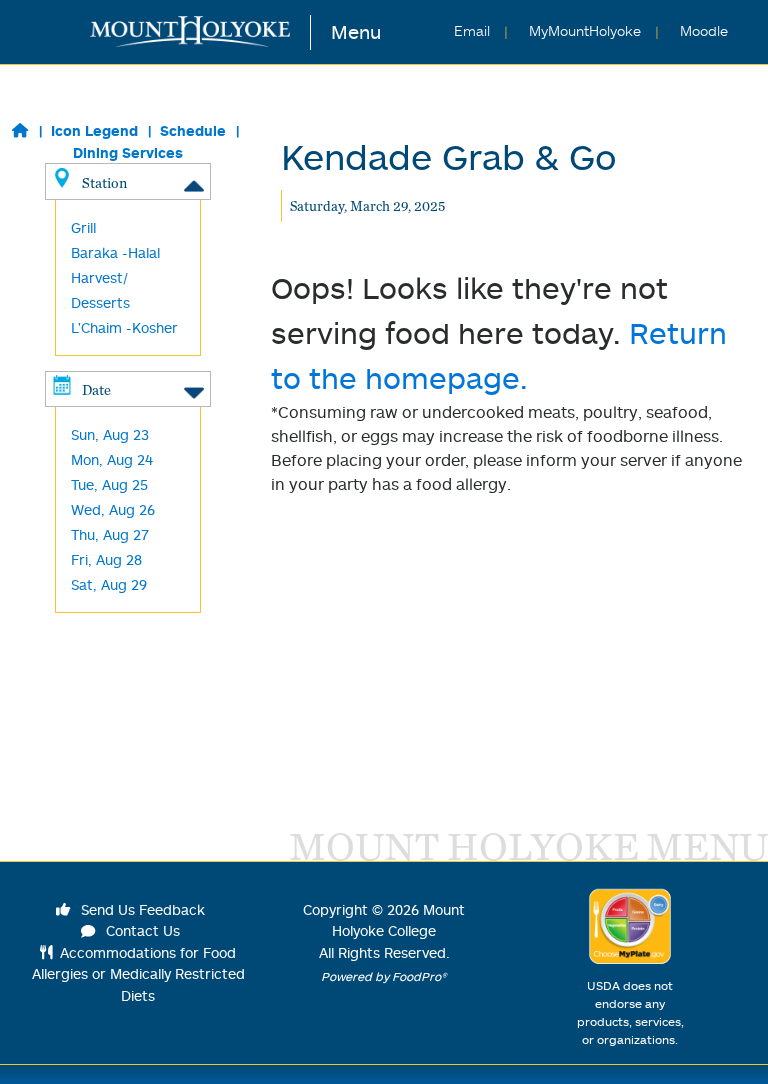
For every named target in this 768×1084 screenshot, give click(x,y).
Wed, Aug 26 (113, 509)
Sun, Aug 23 (110, 434)
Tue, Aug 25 (109, 484)
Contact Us (141, 930)
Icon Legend (94, 130)
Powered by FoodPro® (384, 976)
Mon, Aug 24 (112, 459)
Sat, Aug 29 (109, 584)
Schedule (193, 130)
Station (104, 182)
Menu (356, 31)
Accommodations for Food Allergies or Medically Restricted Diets (138, 974)
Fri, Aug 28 (106, 559)
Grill (83, 227)
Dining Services (128, 152)
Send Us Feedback (141, 909)
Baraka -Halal (115, 252)
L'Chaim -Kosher (124, 327)
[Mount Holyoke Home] (200, 32)
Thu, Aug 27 (110, 534)
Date (96, 389)
